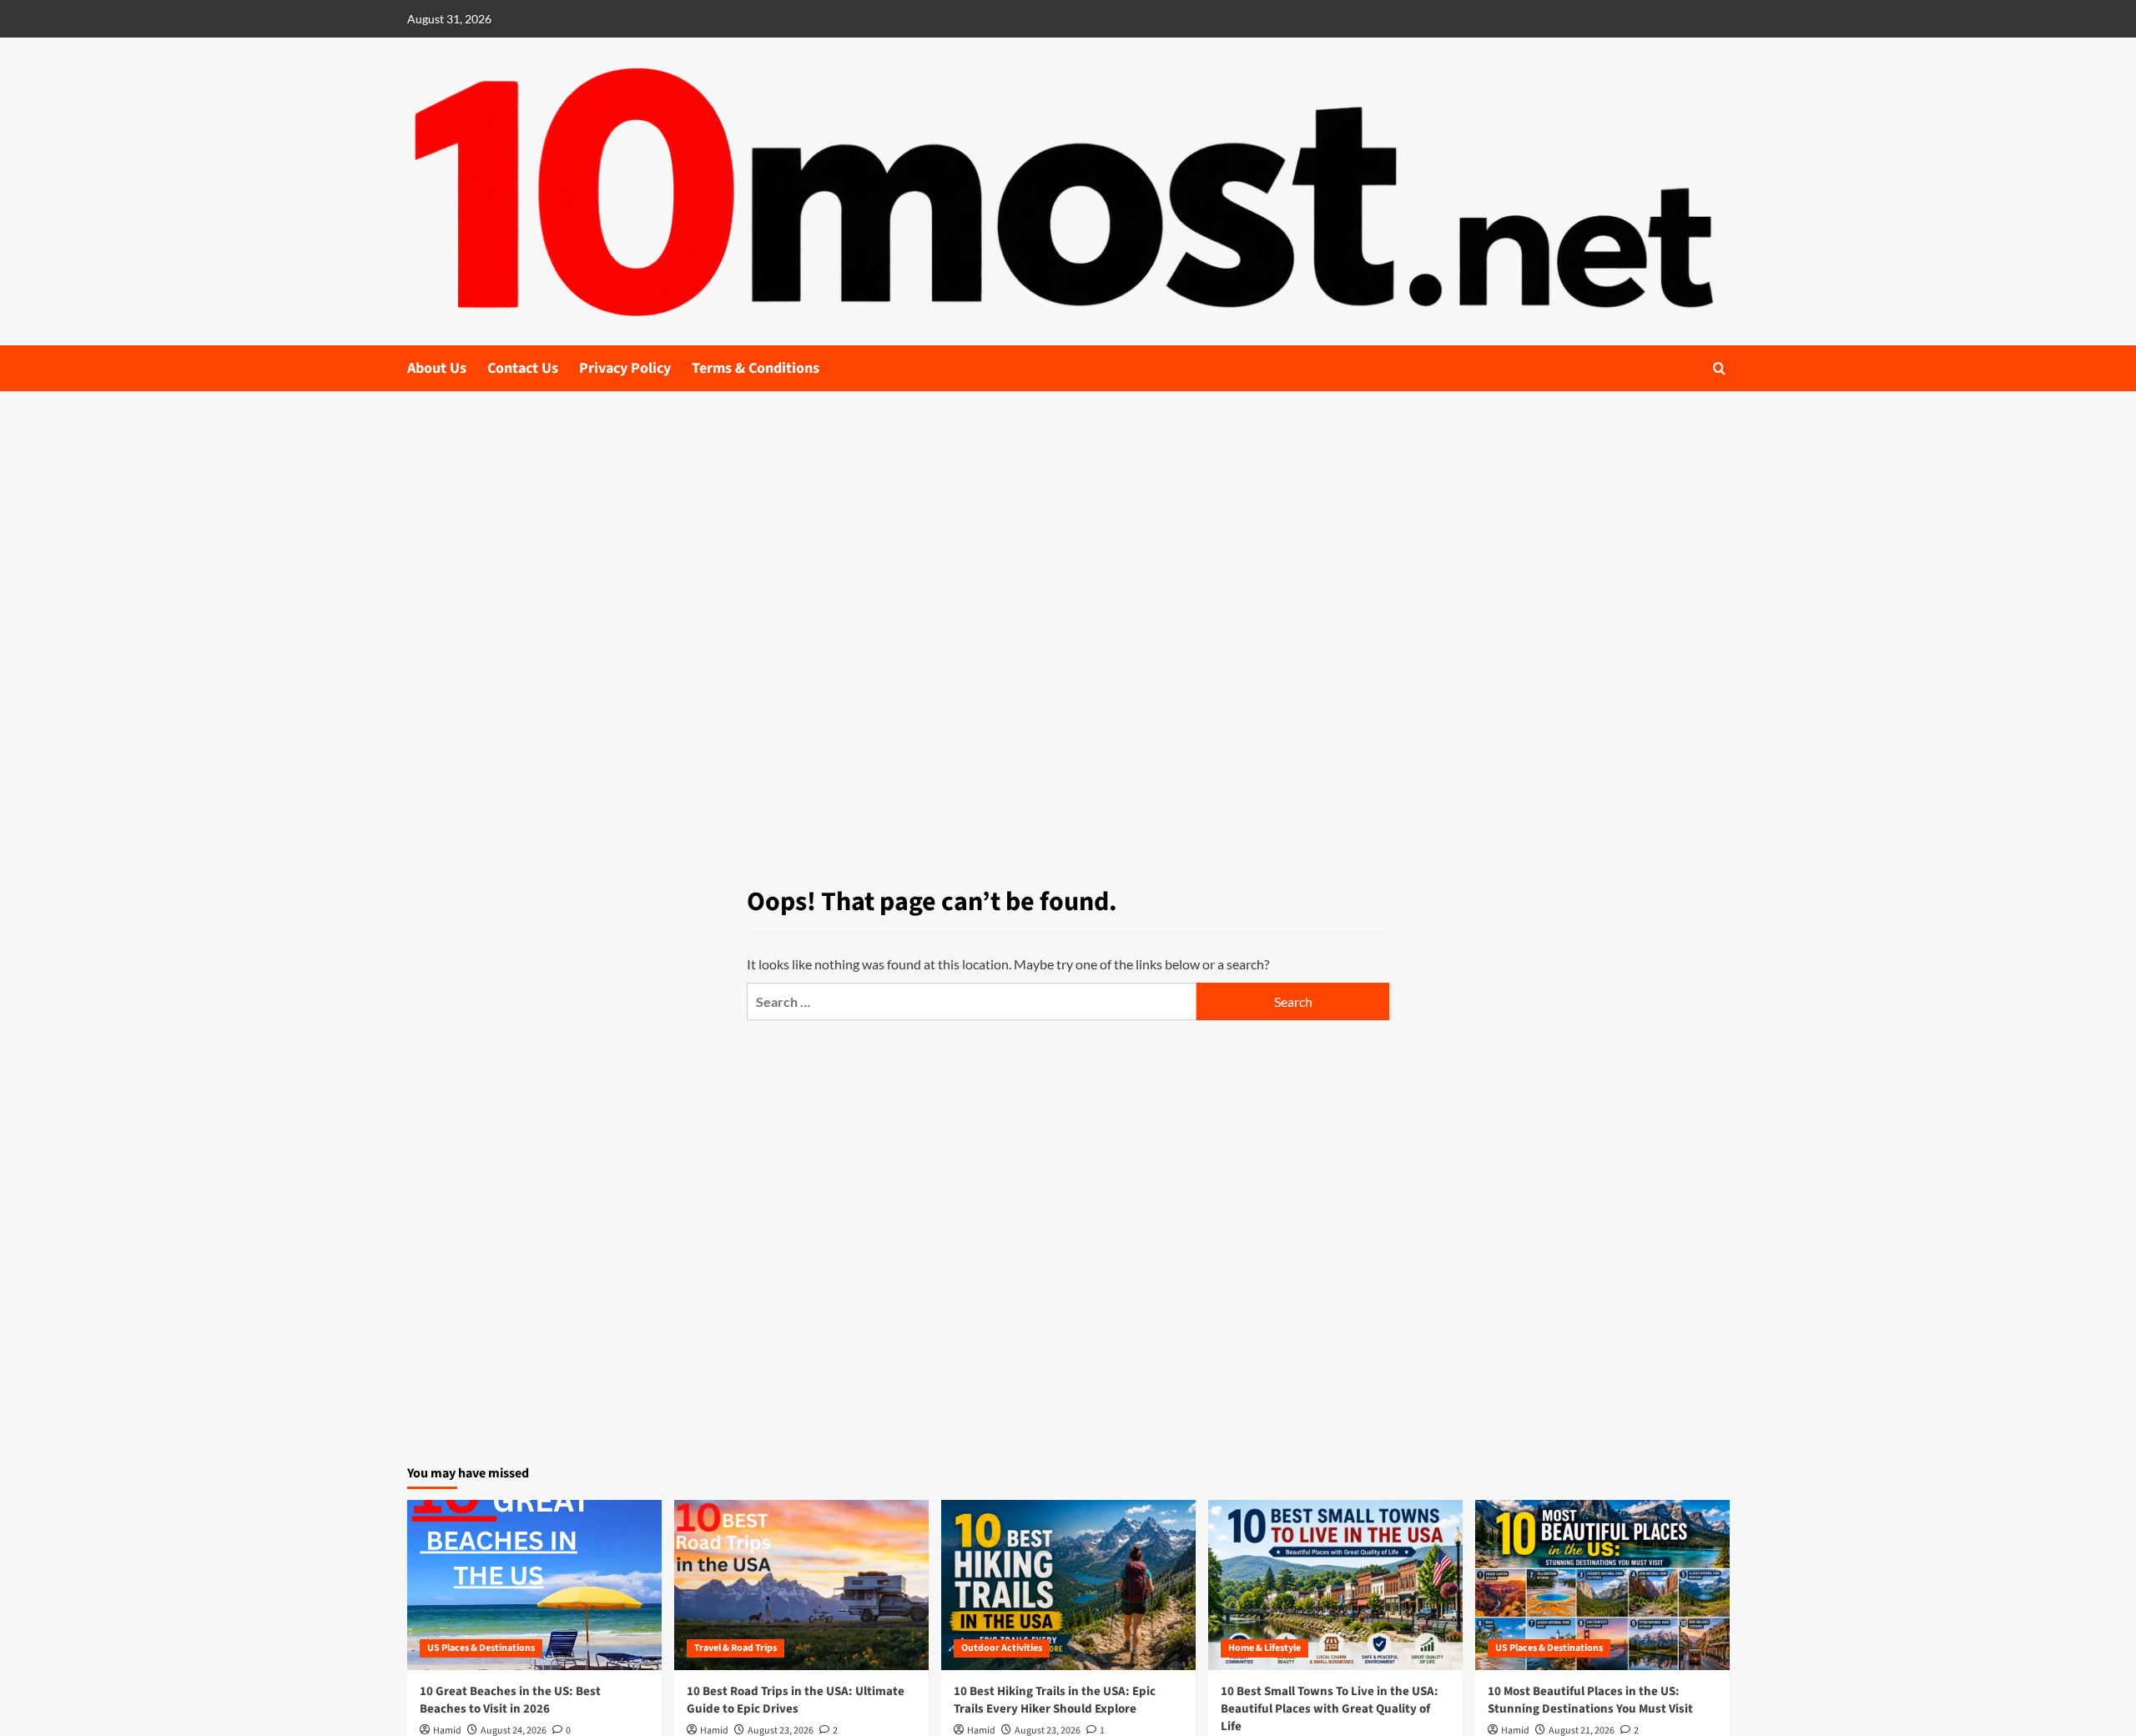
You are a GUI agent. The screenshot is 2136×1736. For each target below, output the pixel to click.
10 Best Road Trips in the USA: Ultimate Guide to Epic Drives (796, 1700)
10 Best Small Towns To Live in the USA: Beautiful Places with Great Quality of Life (1330, 1709)
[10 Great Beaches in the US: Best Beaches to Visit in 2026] (534, 1585)
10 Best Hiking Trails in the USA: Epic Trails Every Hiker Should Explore (1055, 1700)
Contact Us (523, 368)
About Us (437, 368)
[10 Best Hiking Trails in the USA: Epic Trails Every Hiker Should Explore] (1068, 1585)
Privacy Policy (625, 368)
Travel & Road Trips (736, 1648)
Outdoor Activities (1002, 1648)
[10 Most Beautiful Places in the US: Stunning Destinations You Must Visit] (1602, 1585)
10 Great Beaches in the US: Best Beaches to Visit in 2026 (510, 1700)
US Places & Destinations (481, 1648)
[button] (1719, 368)
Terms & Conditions (756, 368)
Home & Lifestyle (1264, 1648)
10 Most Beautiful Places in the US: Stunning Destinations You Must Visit (1590, 1700)
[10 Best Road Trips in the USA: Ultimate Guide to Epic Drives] (801, 1585)
